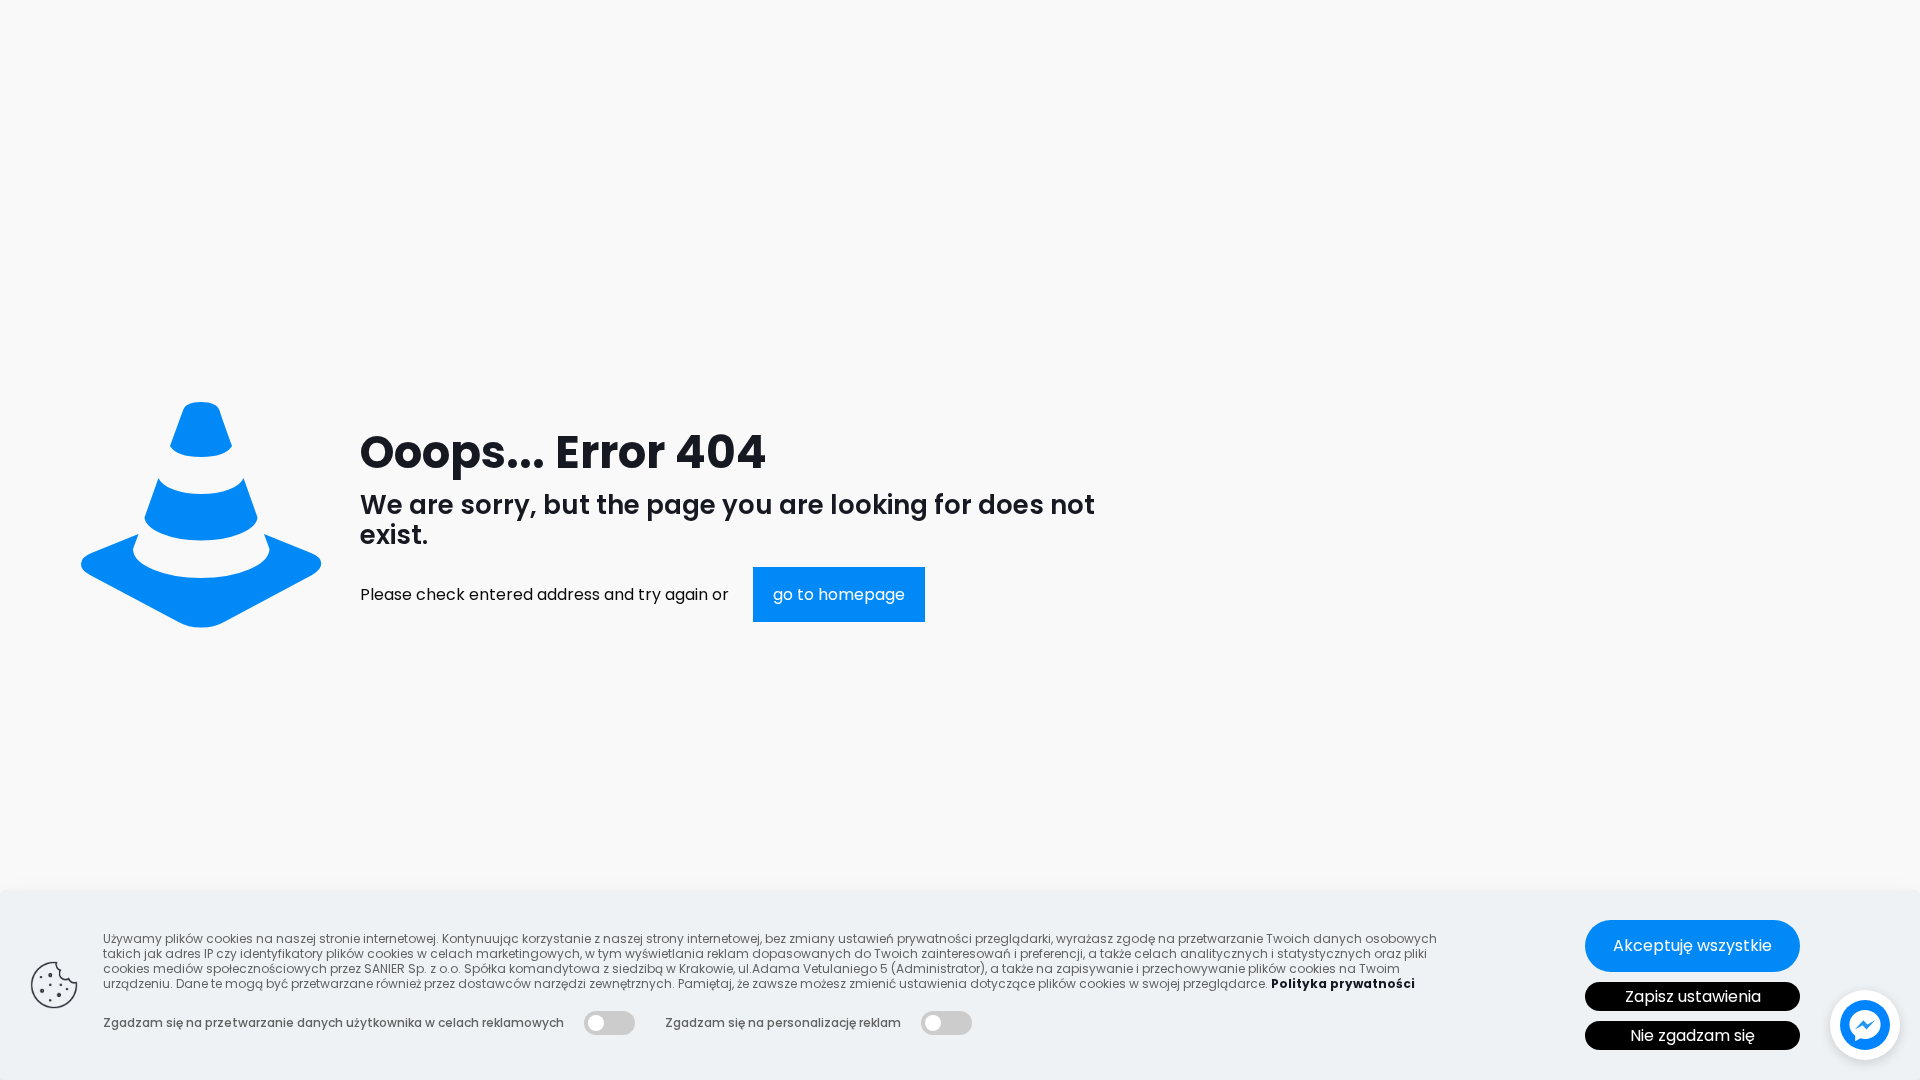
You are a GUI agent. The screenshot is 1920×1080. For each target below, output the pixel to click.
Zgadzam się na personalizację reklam (783, 1022)
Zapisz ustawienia (1693, 996)
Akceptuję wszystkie (1692, 945)
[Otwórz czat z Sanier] (1865, 1025)
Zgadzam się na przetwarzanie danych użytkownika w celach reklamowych (333, 1022)
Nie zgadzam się (1692, 1035)
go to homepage (839, 594)
